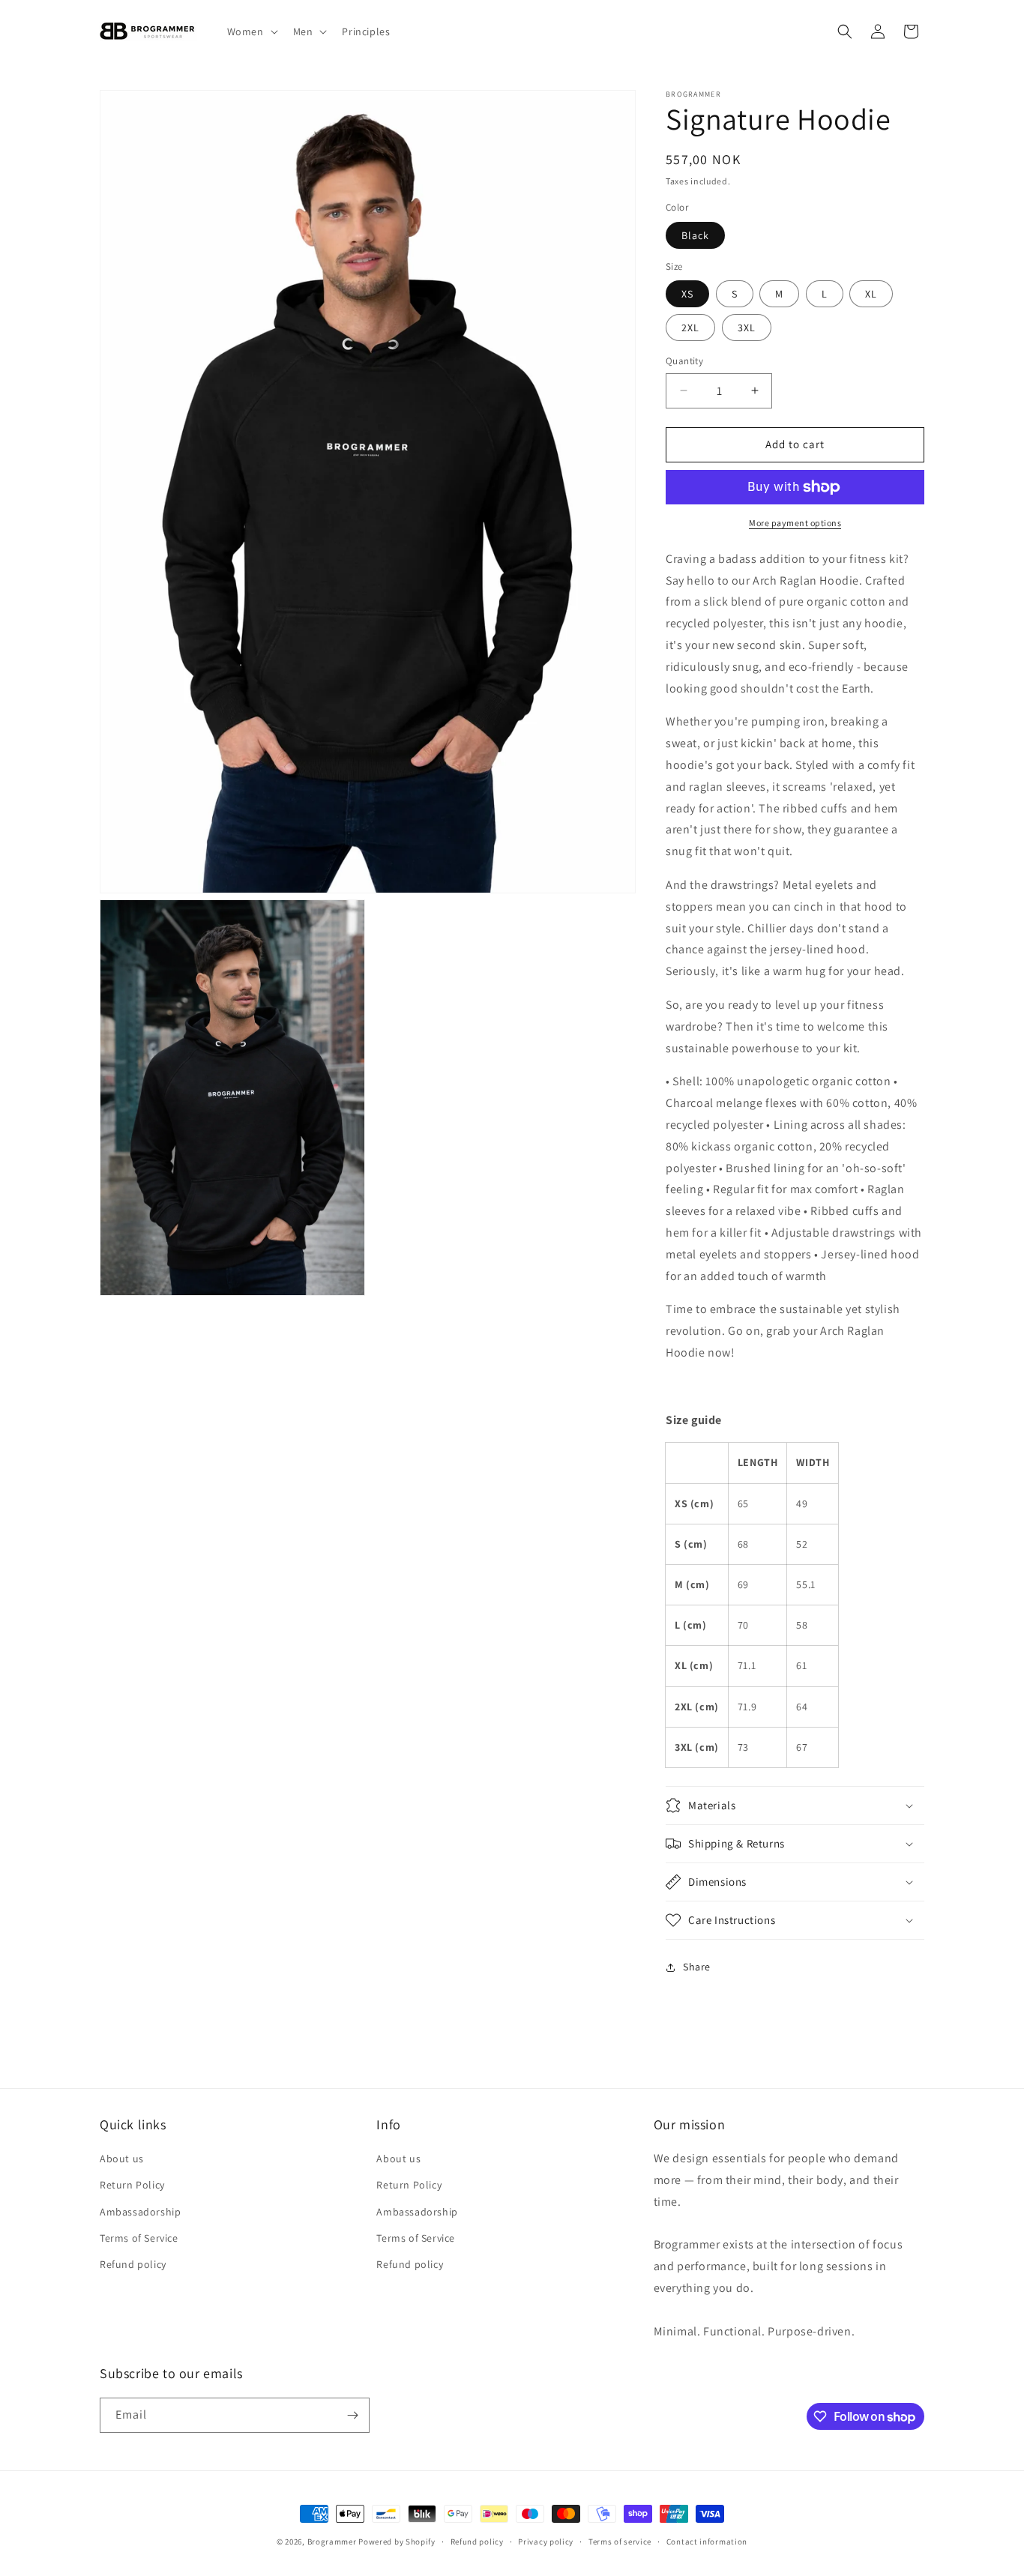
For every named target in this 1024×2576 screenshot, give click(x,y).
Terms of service (620, 2542)
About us (122, 2159)
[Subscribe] (352, 2415)
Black (695, 235)
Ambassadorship (140, 2212)
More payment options (795, 523)
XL (871, 294)
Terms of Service (139, 2238)
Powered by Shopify (397, 2542)
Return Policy (132, 2185)
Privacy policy (546, 2542)
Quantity (684, 361)
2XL (690, 328)
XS (687, 294)
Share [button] (697, 1967)
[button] (251, 31)
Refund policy (133, 2264)
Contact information (707, 2542)
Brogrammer (332, 2542)
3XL (747, 328)
